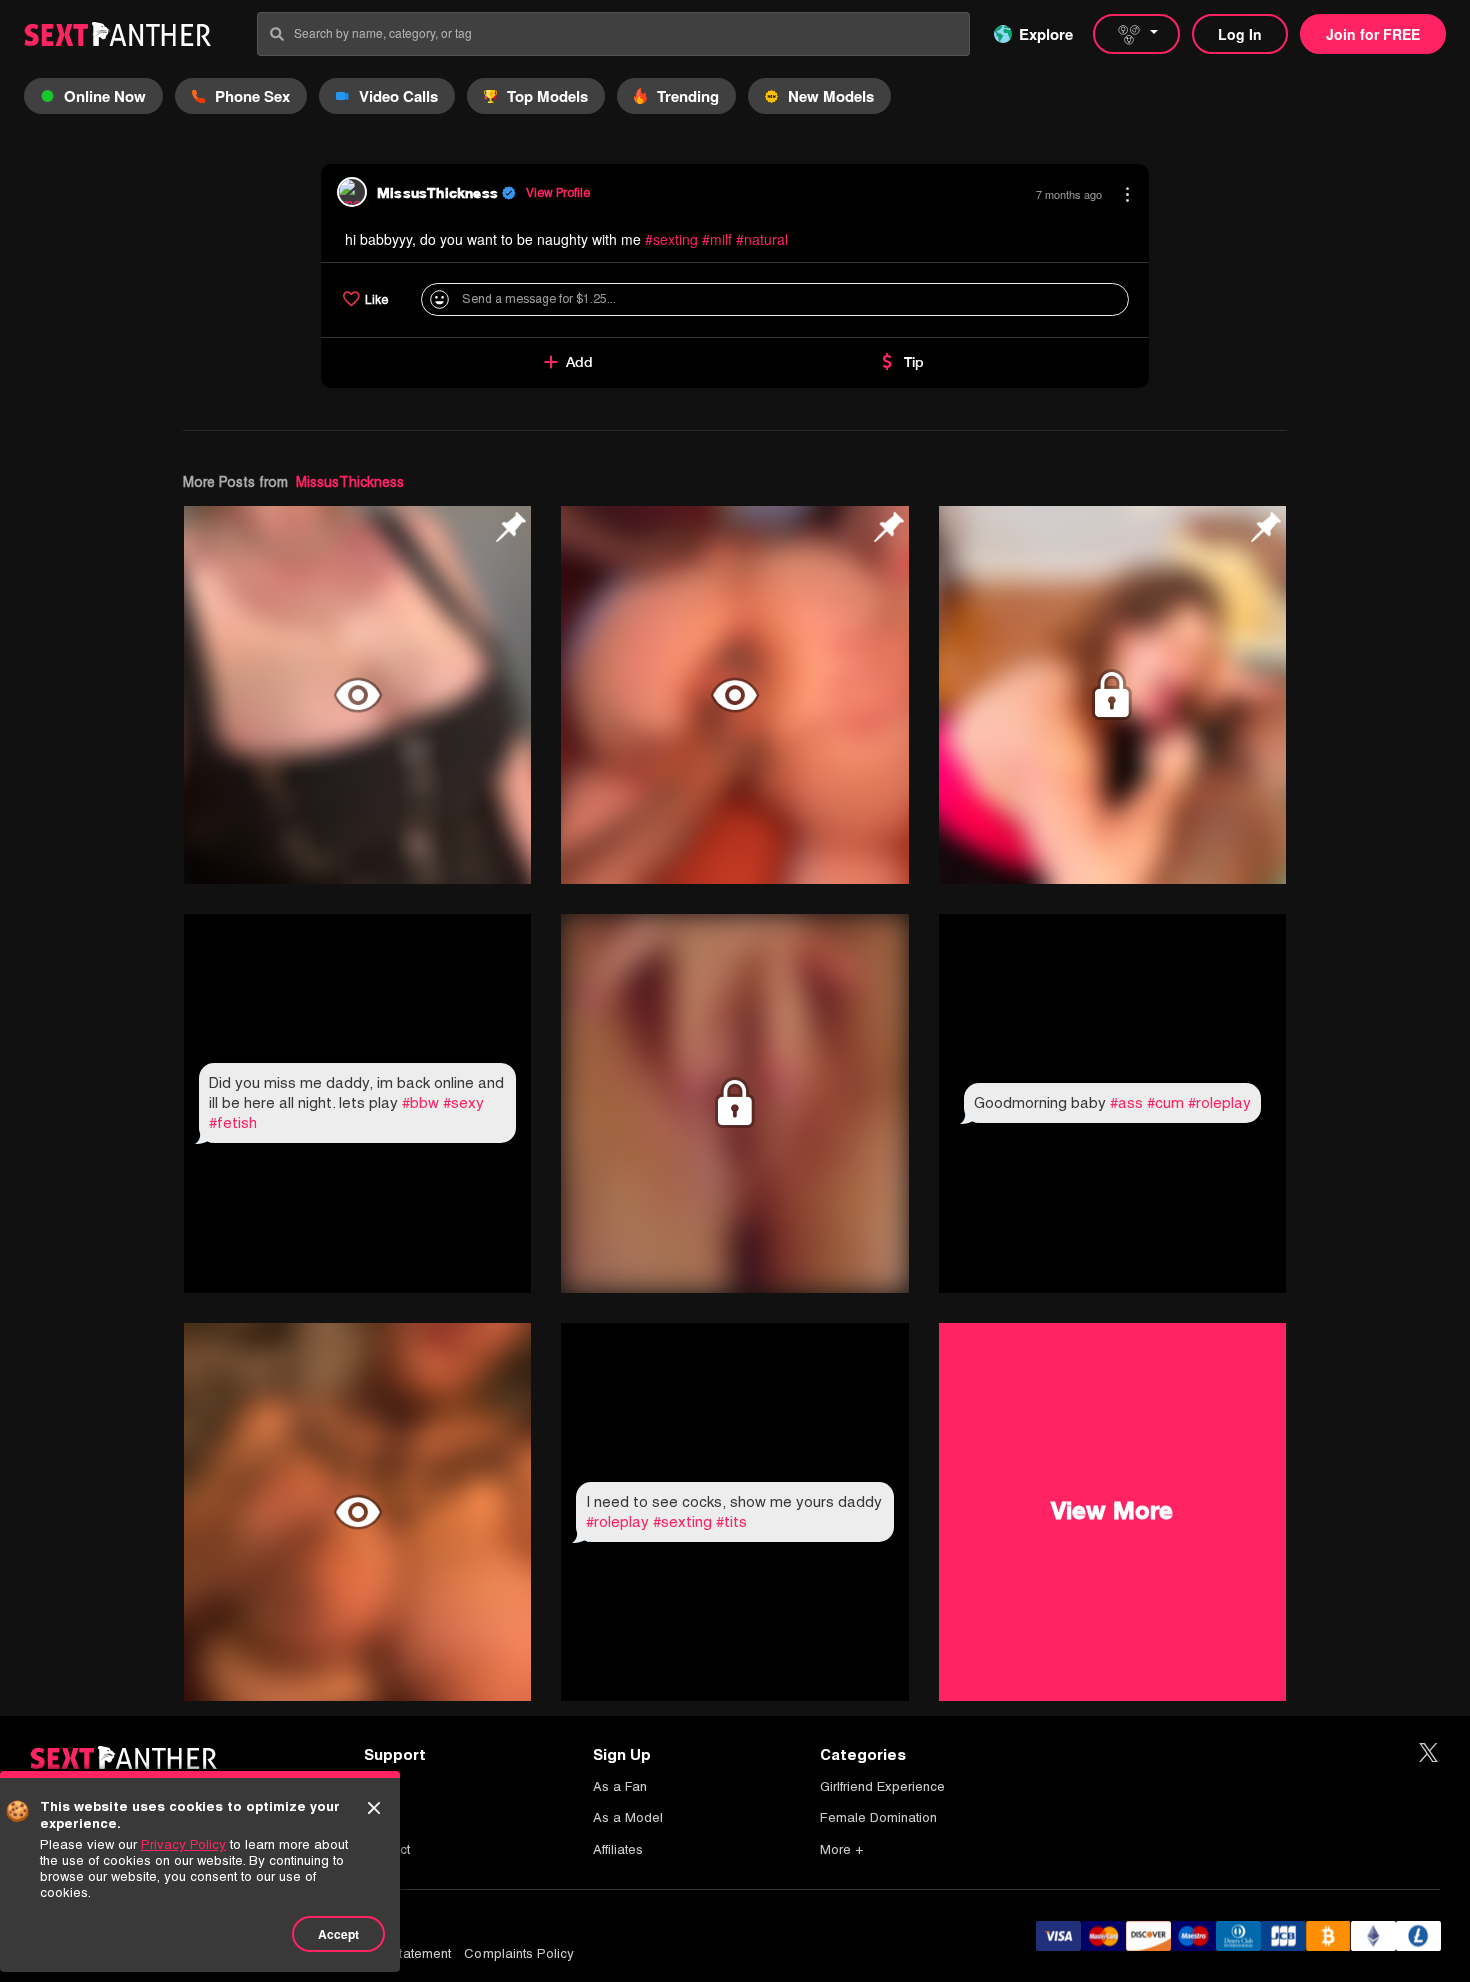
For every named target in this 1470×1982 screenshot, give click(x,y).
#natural (762, 239)
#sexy (463, 1102)
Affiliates (618, 1849)
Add (579, 362)
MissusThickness (350, 482)
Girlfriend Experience (882, 1786)
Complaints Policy (519, 1953)
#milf (717, 239)
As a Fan (620, 1786)
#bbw (420, 1102)
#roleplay (1219, 1102)
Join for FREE (1373, 34)
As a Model (628, 1817)
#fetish (233, 1122)
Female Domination (878, 1817)
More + (841, 1849)
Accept (338, 1934)
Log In (1240, 34)
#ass (1126, 1102)
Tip (914, 362)
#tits (731, 1521)
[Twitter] (1428, 1753)
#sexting (671, 239)
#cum (1165, 1102)
